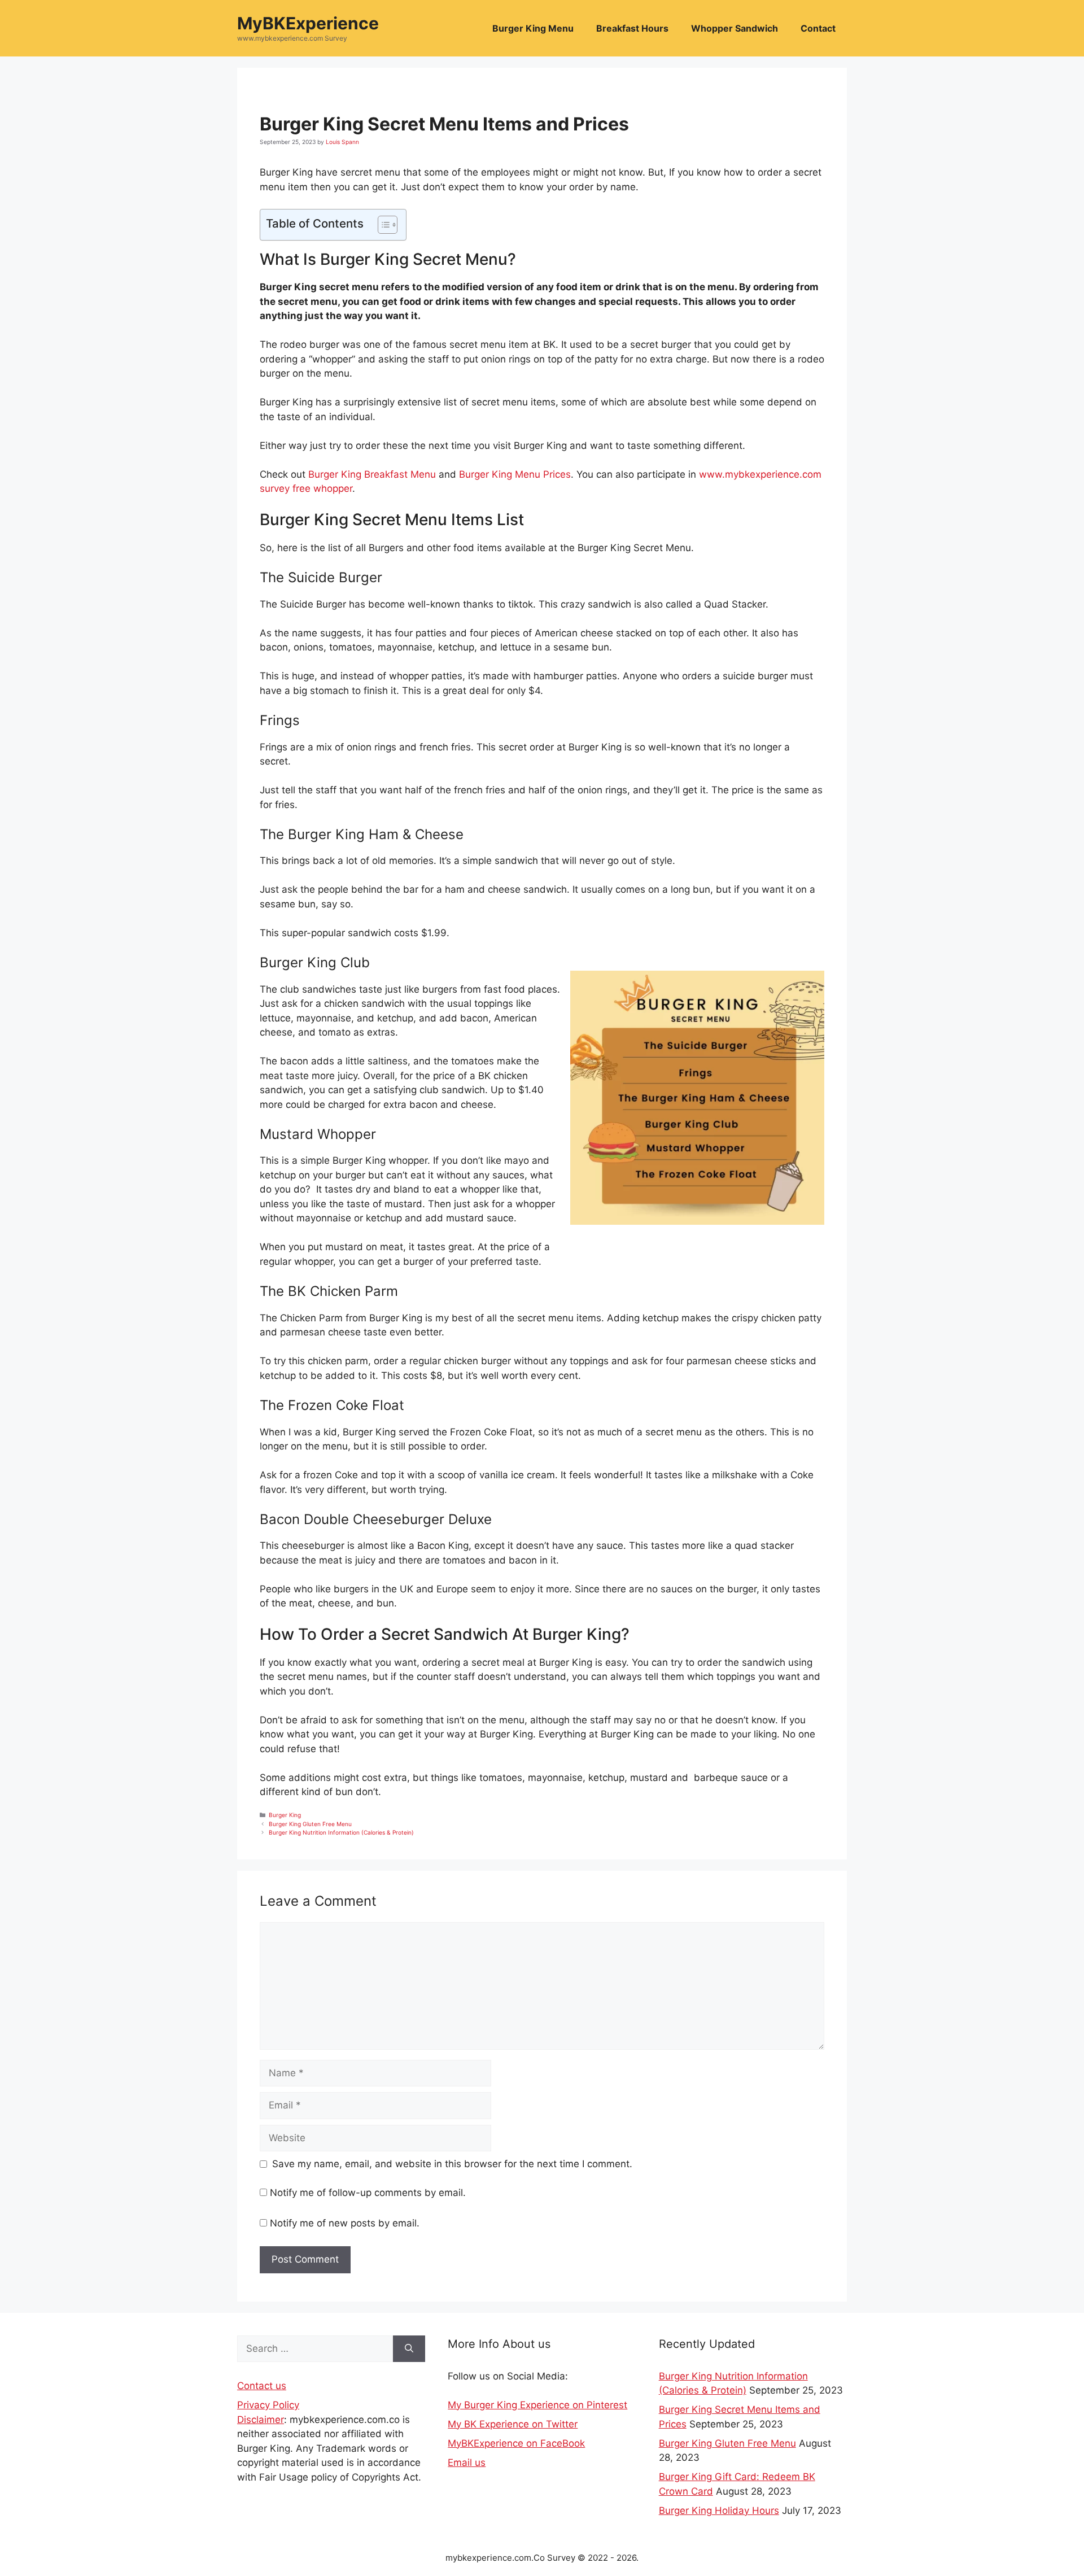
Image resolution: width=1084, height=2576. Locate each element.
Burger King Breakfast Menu (372, 474)
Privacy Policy (268, 2405)
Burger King (285, 1815)
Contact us (262, 2386)
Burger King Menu (533, 28)
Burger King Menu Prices (515, 474)
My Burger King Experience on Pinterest (537, 2405)
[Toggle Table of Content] (382, 225)
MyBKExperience (308, 23)
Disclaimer (261, 2420)
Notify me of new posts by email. (345, 2223)
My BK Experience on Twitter (513, 2424)
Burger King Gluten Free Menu (310, 1824)
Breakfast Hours (632, 28)
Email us (467, 2463)
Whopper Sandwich (735, 28)
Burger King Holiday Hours (719, 2510)
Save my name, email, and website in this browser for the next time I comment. (452, 2164)
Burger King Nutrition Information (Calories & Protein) (341, 1832)
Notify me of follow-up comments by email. (368, 2193)
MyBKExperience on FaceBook (516, 2443)
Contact (818, 28)
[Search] (409, 2349)
